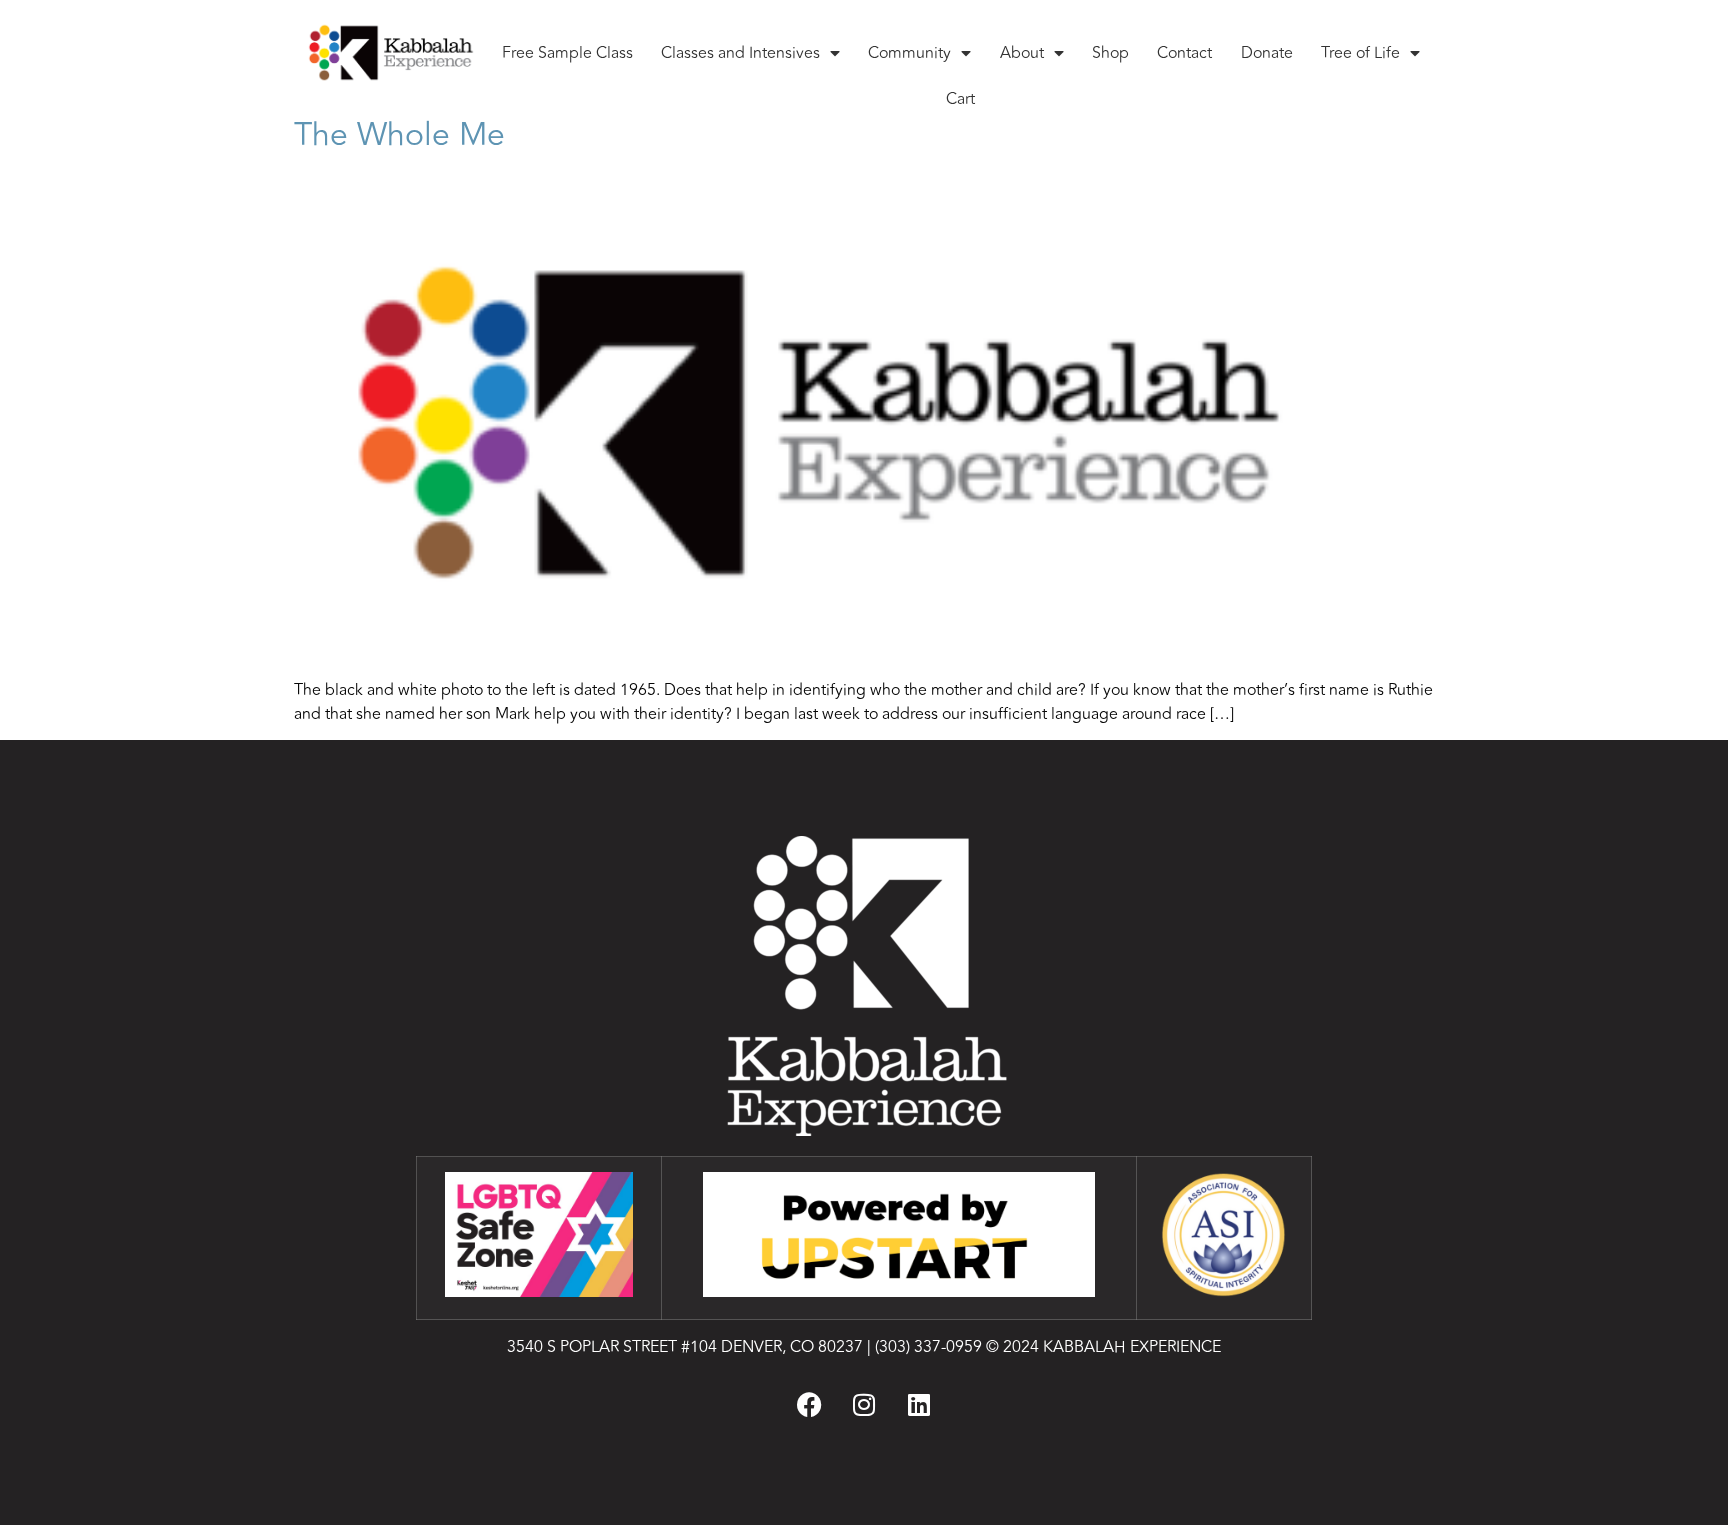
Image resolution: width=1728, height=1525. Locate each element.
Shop (1110, 53)
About (1022, 53)
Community (909, 53)
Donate (1267, 53)
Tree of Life (1360, 53)
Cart (960, 99)
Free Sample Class (567, 53)
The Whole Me (399, 135)
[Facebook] (809, 1404)
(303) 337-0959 (928, 1347)
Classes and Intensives (740, 53)
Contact (1184, 53)
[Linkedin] (919, 1404)
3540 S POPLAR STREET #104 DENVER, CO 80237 (685, 1347)
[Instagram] (864, 1404)
